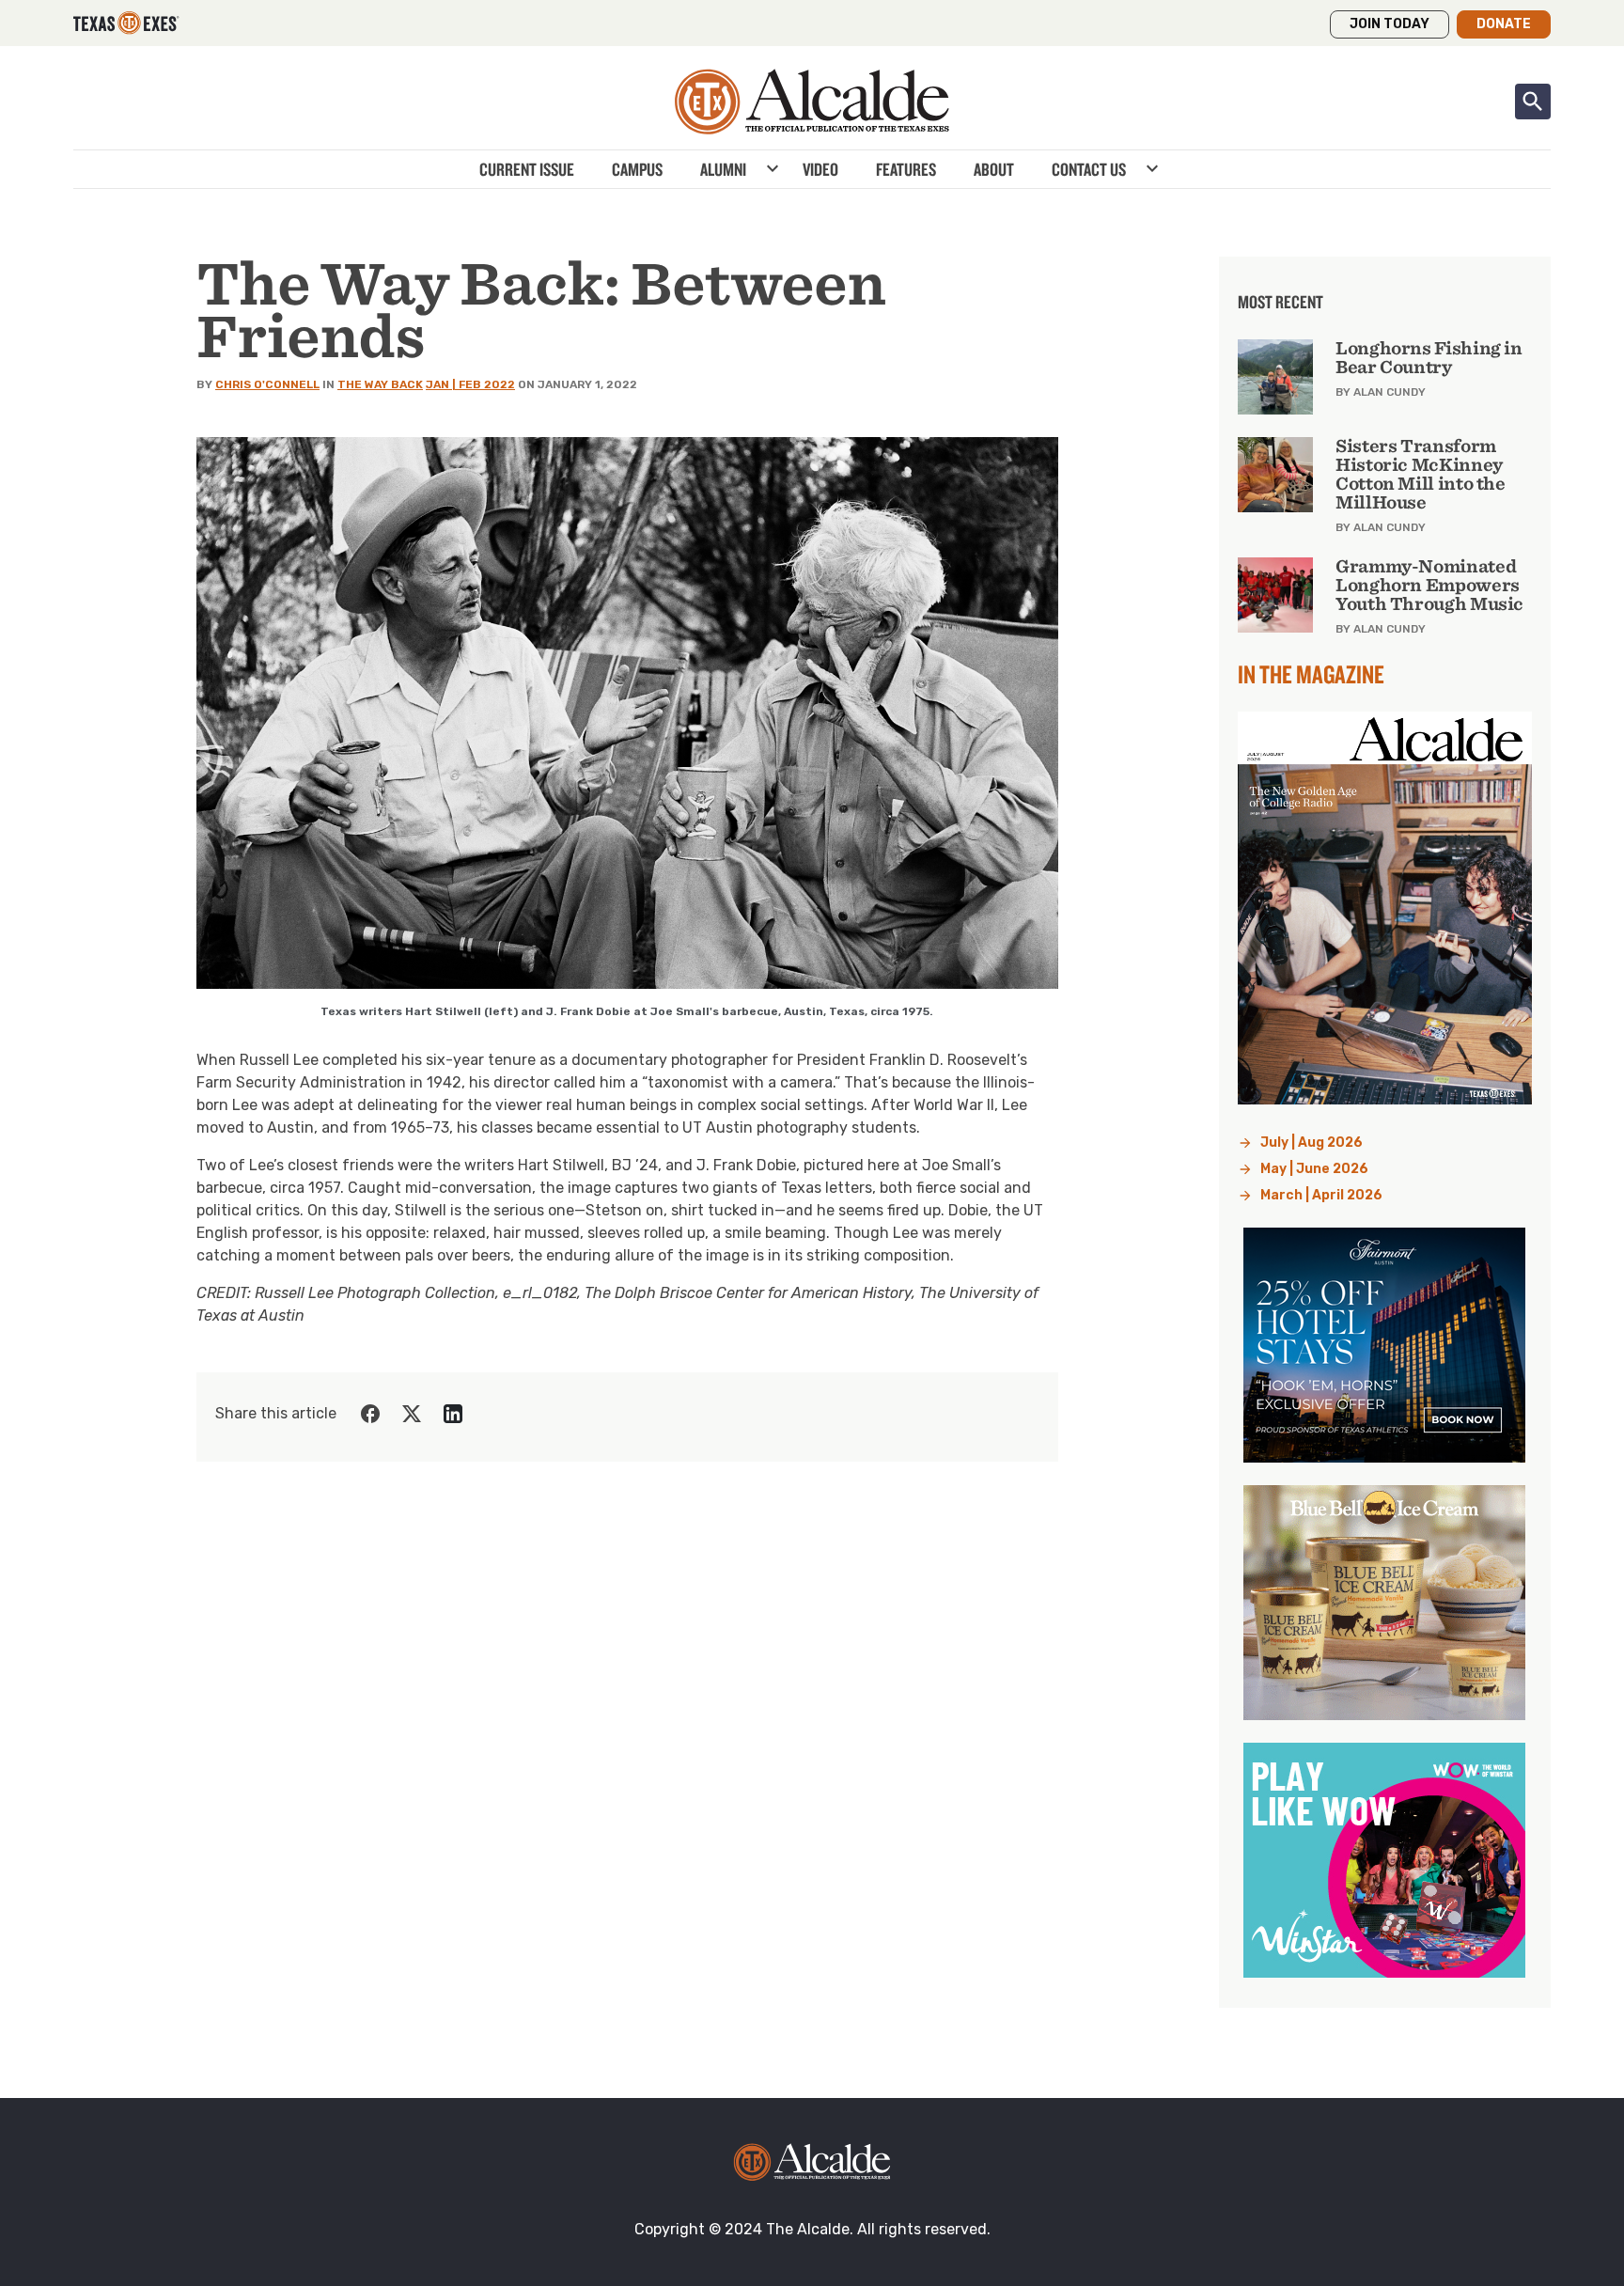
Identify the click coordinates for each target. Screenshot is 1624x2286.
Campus (637, 169)
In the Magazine (1311, 674)
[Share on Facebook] (370, 1414)
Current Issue (527, 169)
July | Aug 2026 (1312, 1143)
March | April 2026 (1321, 1195)
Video (820, 169)
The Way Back (380, 384)
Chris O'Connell (267, 384)
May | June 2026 (1314, 1169)
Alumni (723, 169)
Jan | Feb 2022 (470, 384)
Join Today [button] (1390, 24)
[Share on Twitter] (412, 1414)
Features (906, 169)
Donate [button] (1504, 24)
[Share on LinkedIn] (453, 1414)
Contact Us (1089, 169)
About (994, 169)
